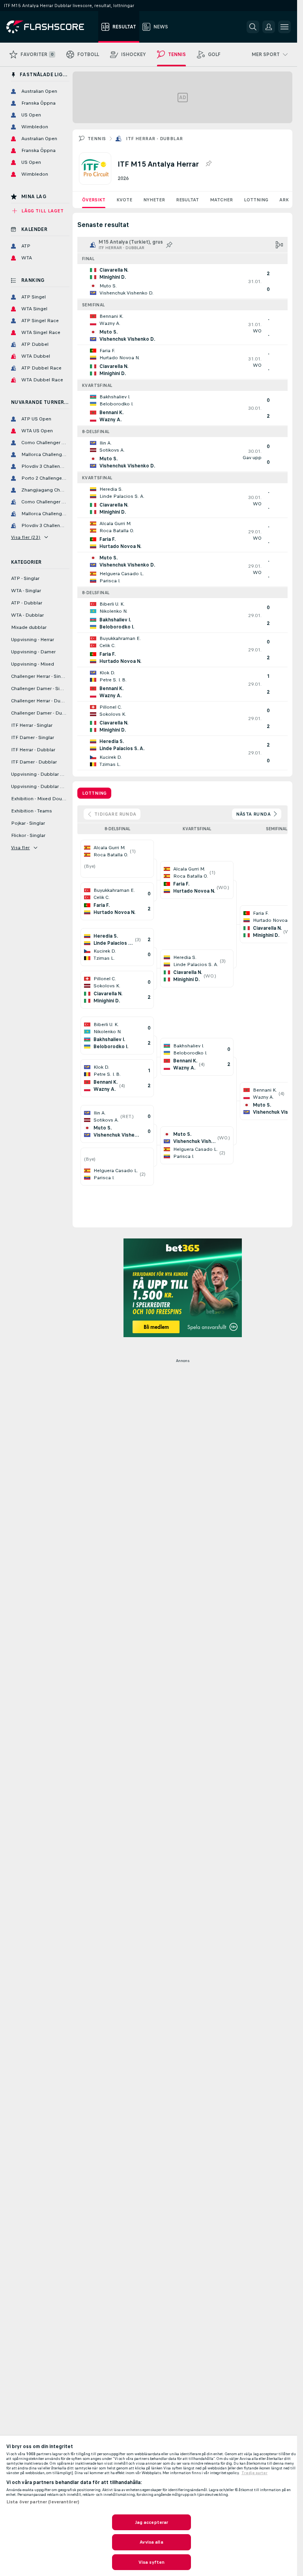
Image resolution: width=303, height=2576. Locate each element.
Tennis (97, 139)
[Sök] (253, 27)
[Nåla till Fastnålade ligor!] (208, 164)
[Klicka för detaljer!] (182, 281)
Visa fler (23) (26, 537)
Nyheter (154, 200)
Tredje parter (254, 2473)
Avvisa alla (151, 2542)
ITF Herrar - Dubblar (154, 139)
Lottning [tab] (94, 793)
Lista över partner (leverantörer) (43, 2502)
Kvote (124, 200)
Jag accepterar (152, 2522)
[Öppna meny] (284, 27)
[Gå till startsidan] (51, 27)
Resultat (187, 200)
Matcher (221, 200)
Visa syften (151, 2562)
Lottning (256, 200)
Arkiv (286, 200)
